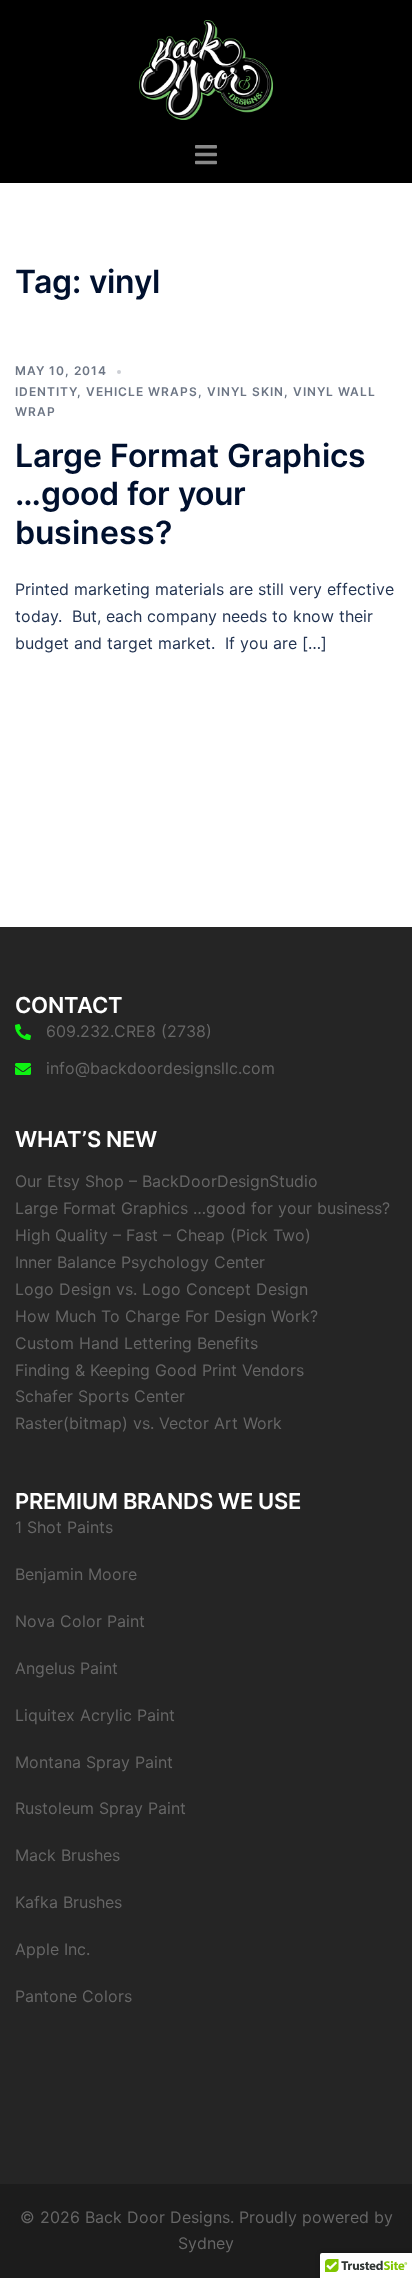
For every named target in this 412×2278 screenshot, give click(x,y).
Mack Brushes (67, 1855)
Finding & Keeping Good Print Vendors (159, 1370)
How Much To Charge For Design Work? (166, 1316)
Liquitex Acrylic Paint (95, 1715)
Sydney (206, 2243)
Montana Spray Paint (94, 1762)
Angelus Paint (66, 1668)
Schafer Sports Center (100, 1396)
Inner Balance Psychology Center (140, 1262)
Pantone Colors (73, 1996)
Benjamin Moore (76, 1574)
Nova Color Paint (80, 1621)
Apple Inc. (52, 1949)
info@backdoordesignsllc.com (160, 1068)
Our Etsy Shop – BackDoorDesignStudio (166, 1181)
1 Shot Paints (64, 1527)
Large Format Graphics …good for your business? (190, 494)
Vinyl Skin (245, 391)
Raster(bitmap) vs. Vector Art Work (148, 1423)
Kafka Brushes (68, 1902)
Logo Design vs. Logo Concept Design (161, 1289)
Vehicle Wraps (142, 391)
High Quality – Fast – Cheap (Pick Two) (163, 1235)
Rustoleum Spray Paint (100, 1808)
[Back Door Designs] (206, 68)
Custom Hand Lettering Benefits (136, 1343)
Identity (46, 391)
